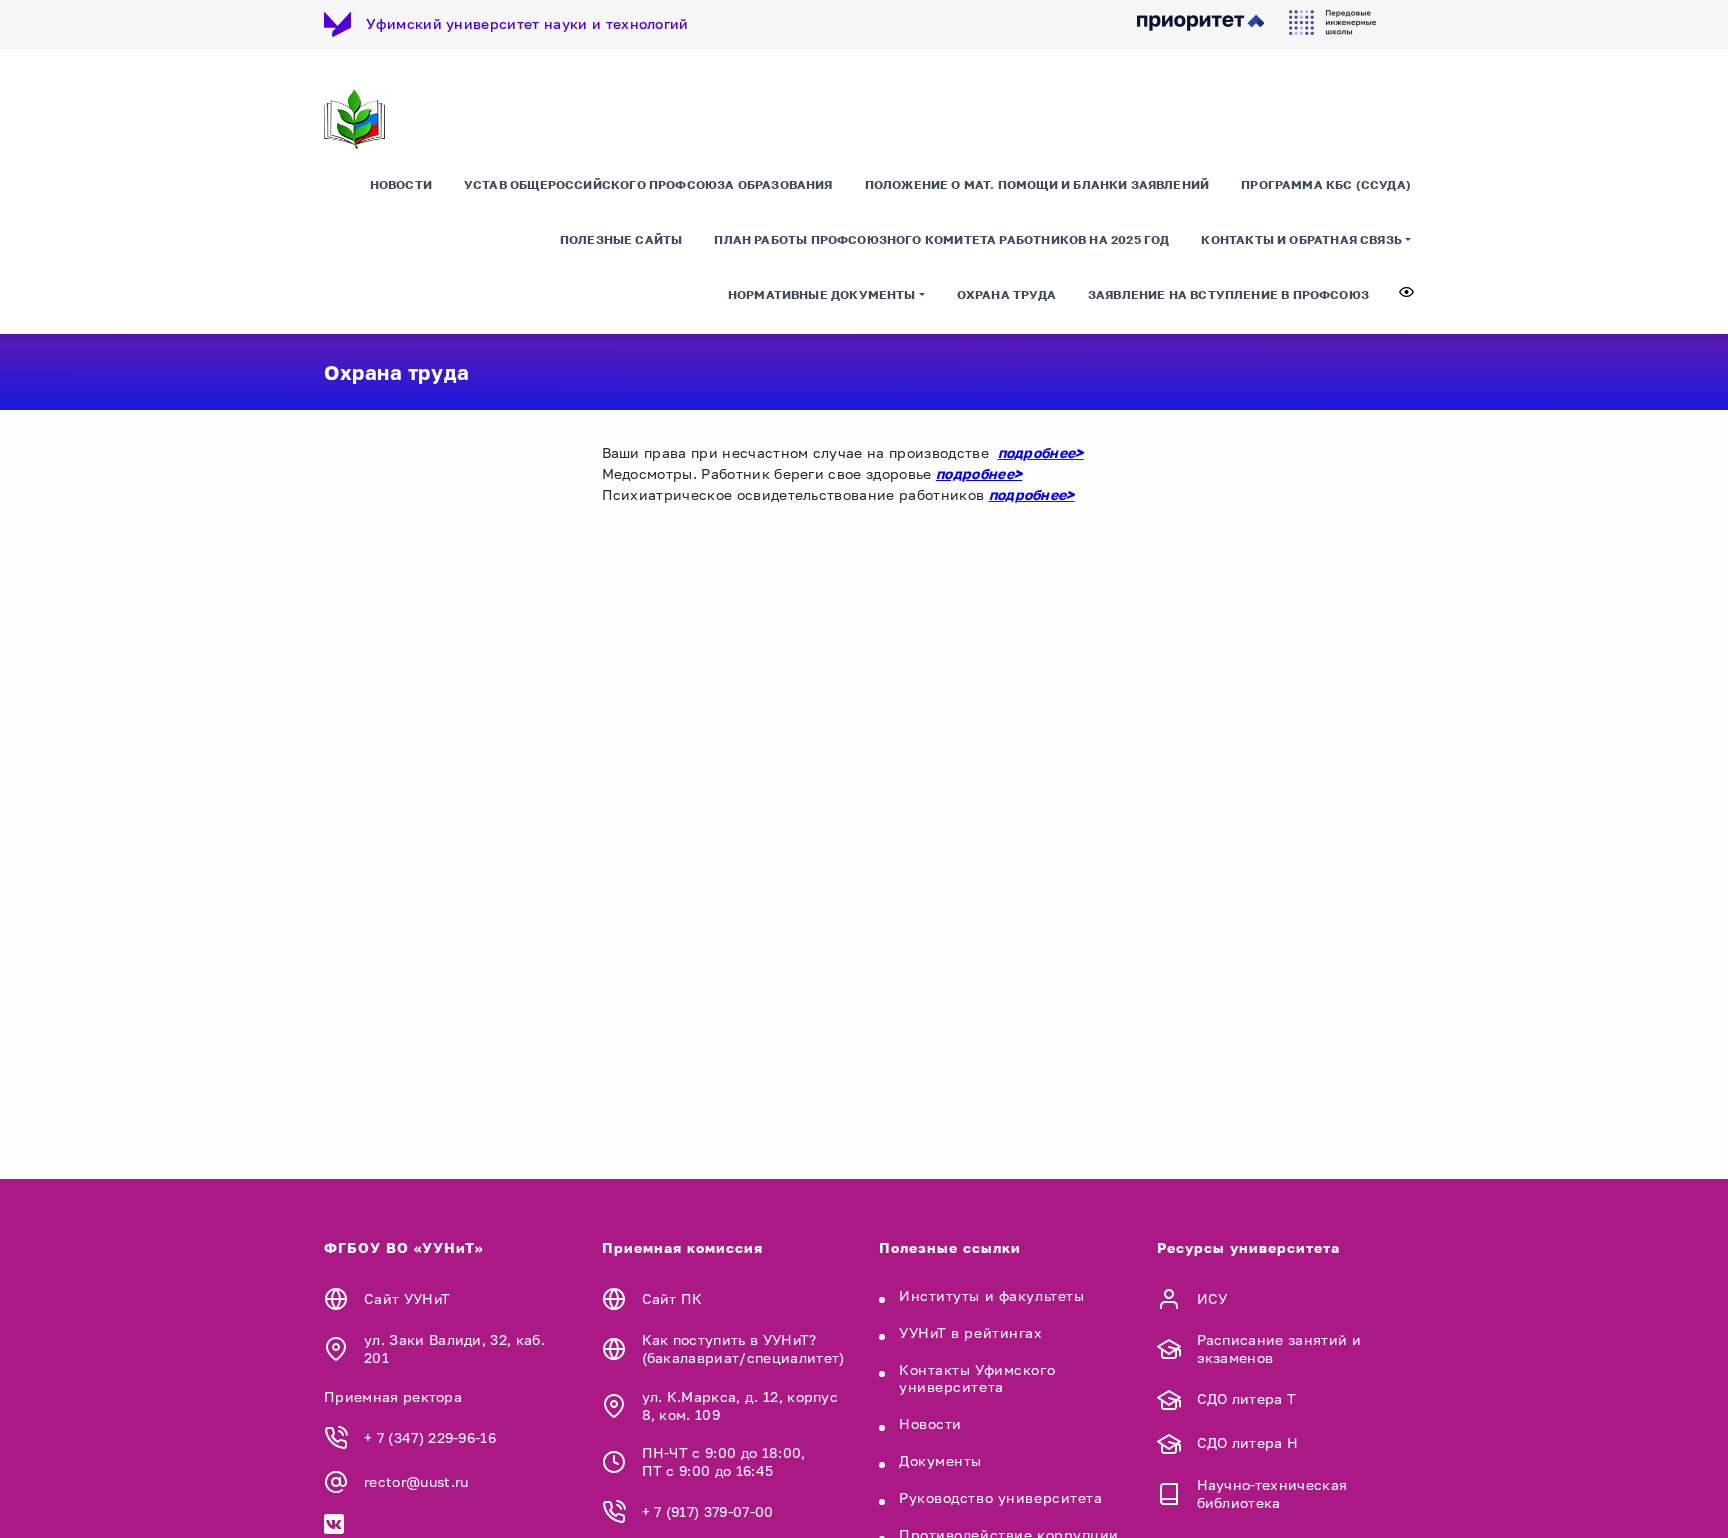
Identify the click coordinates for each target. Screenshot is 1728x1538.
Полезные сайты (621, 239)
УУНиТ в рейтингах (971, 1332)
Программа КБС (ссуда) (1326, 184)
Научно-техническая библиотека (1272, 1493)
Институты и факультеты (991, 1295)
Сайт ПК (672, 1298)
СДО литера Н (1248, 1442)
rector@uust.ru (416, 1481)
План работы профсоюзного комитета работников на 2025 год (941, 239)
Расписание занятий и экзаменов (1279, 1348)
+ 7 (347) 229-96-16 (430, 1437)
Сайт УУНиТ (407, 1298)
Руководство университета (1000, 1497)
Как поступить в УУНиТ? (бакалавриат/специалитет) (743, 1348)
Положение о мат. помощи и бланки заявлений (1037, 184)
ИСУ (1212, 1298)
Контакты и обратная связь (1301, 239)
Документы (940, 1460)
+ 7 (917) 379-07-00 (708, 1511)
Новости (401, 184)
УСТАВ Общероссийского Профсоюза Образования (648, 184)
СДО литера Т (1247, 1398)
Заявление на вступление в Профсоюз (1228, 294)
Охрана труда (1006, 294)
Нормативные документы (822, 294)
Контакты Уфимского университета (977, 1378)
